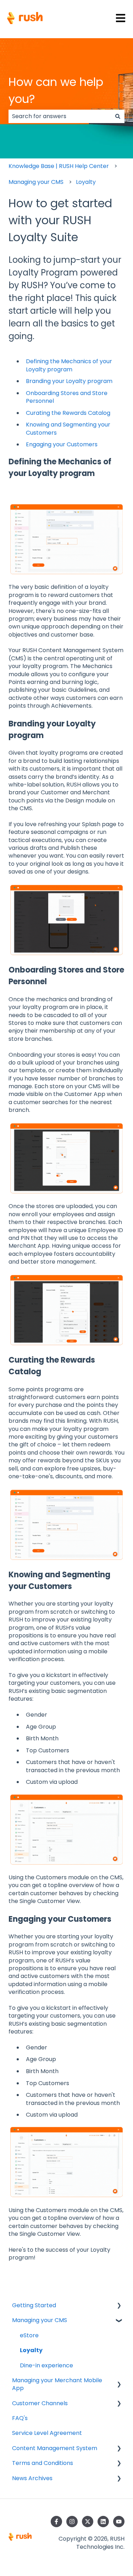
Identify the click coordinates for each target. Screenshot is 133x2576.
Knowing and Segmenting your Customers (68, 428)
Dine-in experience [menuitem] (46, 2365)
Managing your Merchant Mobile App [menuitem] (57, 2384)
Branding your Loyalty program (69, 381)
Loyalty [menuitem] (31, 2350)
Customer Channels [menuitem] (40, 2403)
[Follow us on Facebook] (56, 2522)
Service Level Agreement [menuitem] (47, 2433)
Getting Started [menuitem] (34, 2305)
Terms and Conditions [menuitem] (43, 2463)
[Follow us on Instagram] (72, 2522)
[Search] (118, 116)
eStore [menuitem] (29, 2335)
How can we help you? (56, 90)
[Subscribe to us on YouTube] (119, 2522)
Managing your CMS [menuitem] (40, 2320)
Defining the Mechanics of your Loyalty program (69, 365)
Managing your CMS (36, 182)
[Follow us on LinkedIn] (103, 2522)
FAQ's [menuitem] (20, 2418)
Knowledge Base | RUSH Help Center (59, 166)
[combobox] (60, 116)
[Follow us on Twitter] (88, 2522)
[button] (119, 2306)
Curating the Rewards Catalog (68, 413)
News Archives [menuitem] (32, 2478)
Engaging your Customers (62, 444)
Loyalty (86, 182)
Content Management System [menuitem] (55, 2448)
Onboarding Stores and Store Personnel (67, 397)
